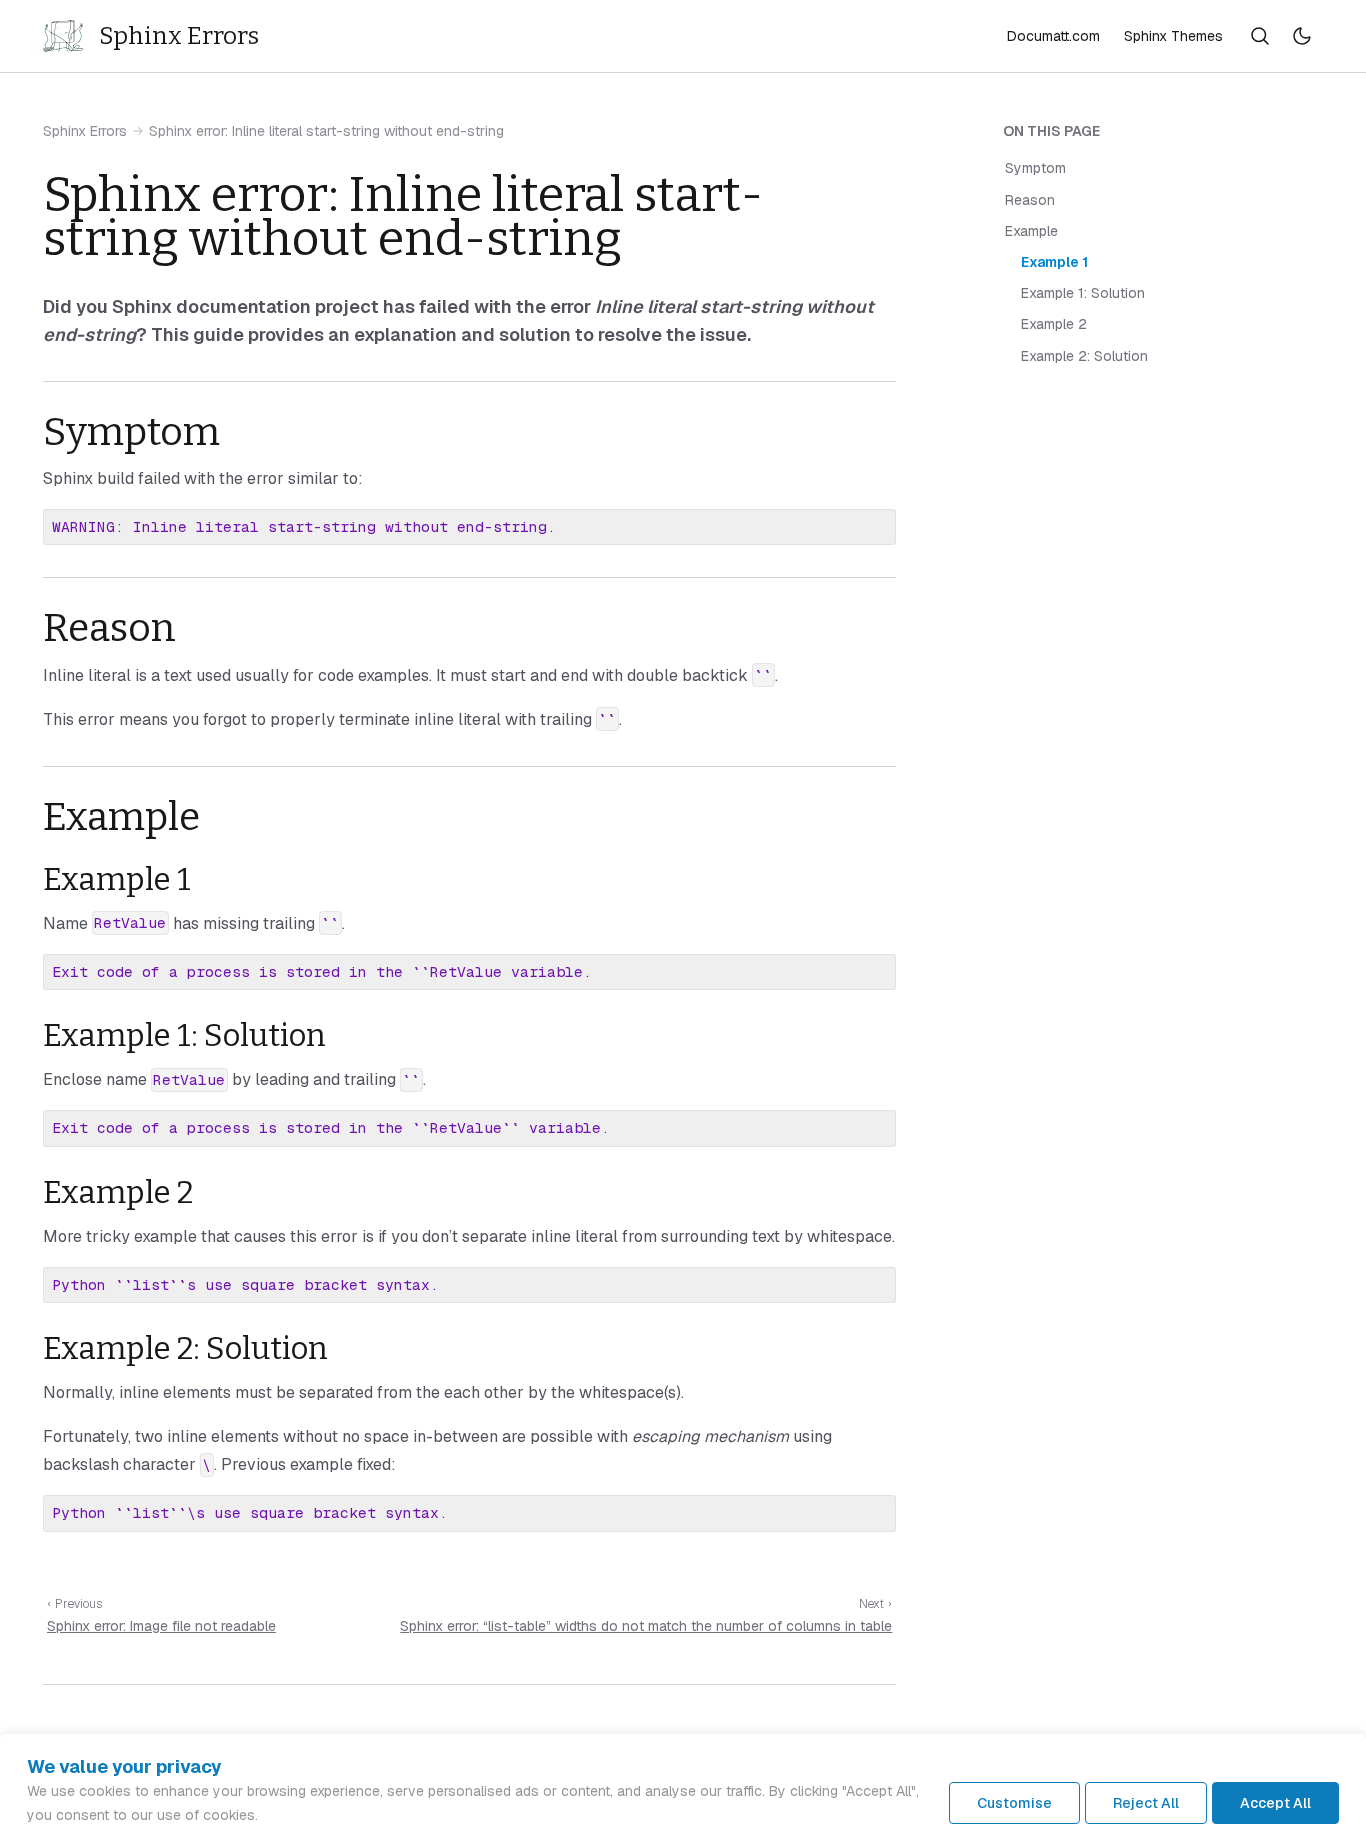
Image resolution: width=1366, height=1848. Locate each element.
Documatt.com (1053, 36)
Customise (1014, 1803)
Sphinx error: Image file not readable (161, 1626)
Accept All (1275, 1803)
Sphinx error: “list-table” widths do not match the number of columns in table (646, 1626)
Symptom (1035, 169)
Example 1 (1054, 262)
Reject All (1146, 1803)
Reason (1030, 200)
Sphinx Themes (1173, 36)
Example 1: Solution (1083, 293)
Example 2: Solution (1084, 356)
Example (1031, 231)
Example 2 (1054, 325)
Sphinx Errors (85, 131)
